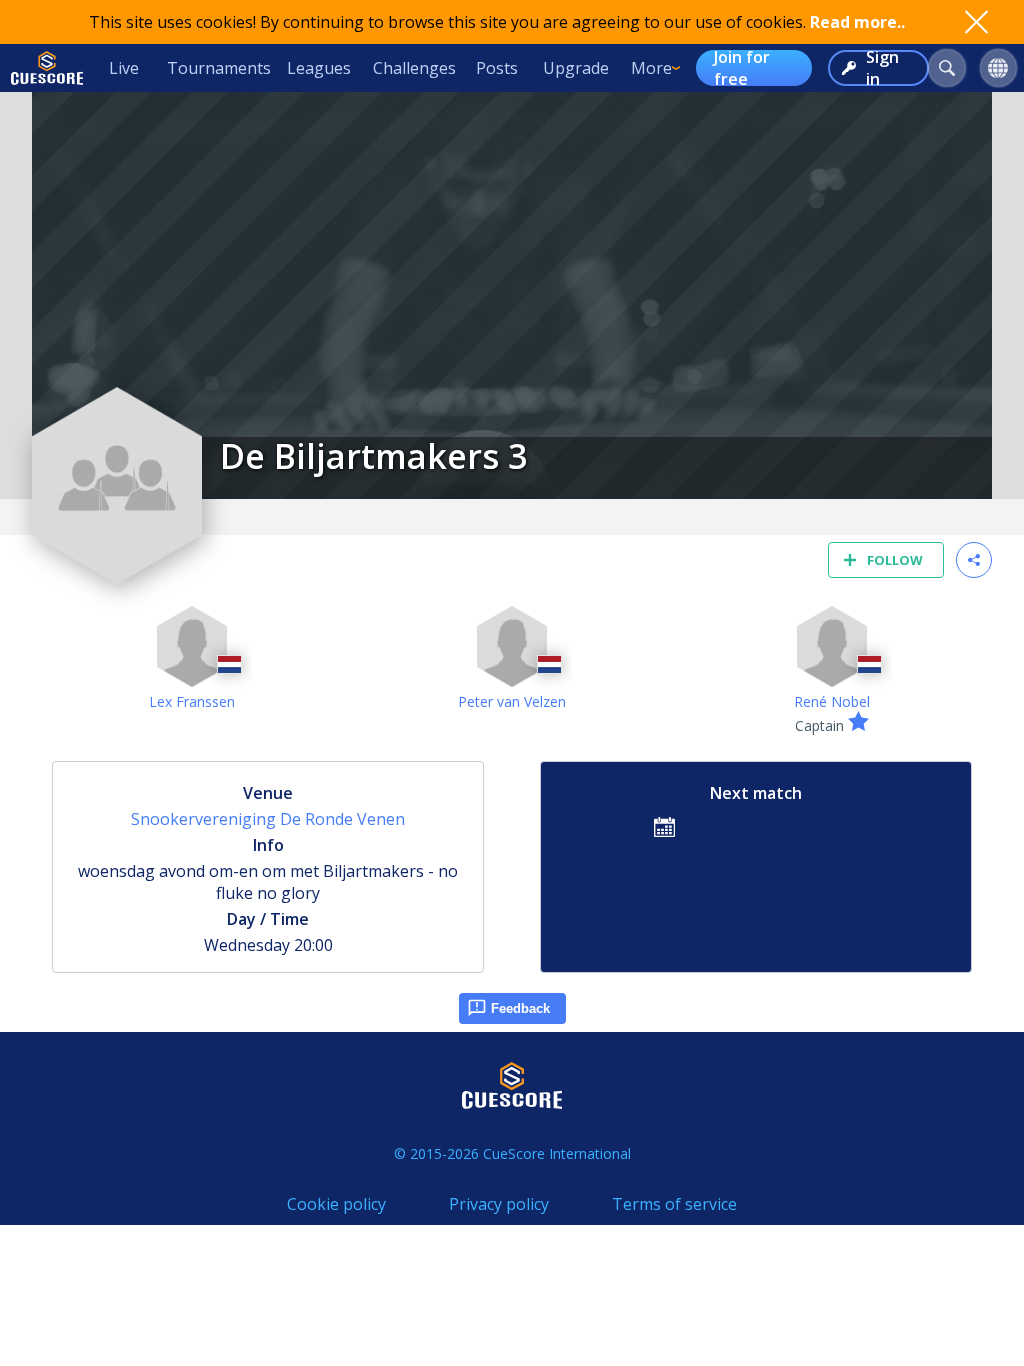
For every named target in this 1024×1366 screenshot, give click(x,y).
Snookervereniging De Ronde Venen (268, 819)
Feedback (520, 1008)
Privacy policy (499, 1204)
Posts (497, 68)
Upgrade (576, 68)
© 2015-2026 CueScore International (512, 1153)
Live (124, 68)
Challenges (414, 68)
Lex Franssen (192, 701)
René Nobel (832, 701)
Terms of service (674, 1204)
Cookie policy (336, 1204)
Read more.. (857, 22)
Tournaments (219, 68)
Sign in (882, 68)
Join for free (742, 68)
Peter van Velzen (512, 701)
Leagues (319, 68)
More (651, 68)
